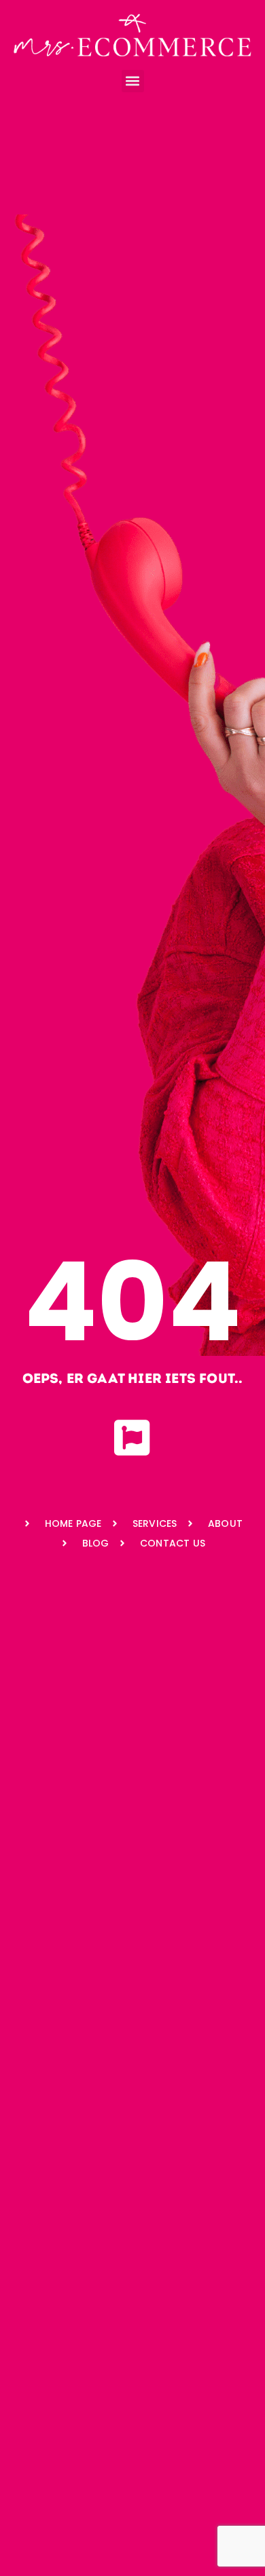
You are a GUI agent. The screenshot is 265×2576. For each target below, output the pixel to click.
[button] (133, 81)
